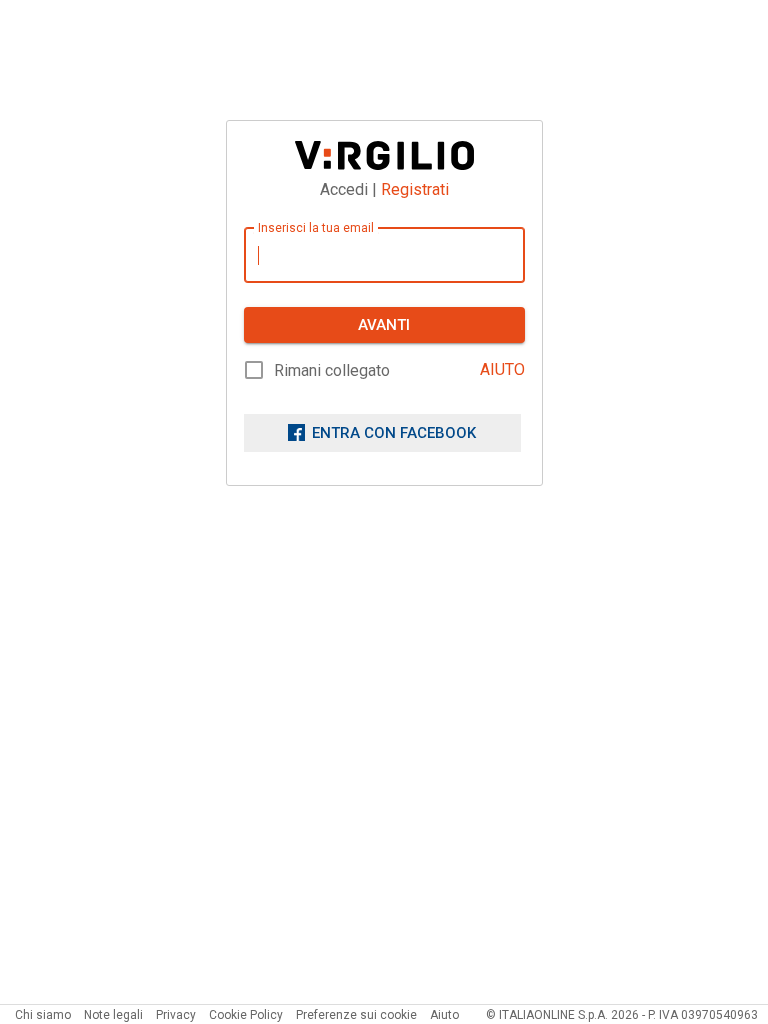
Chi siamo (43, 1015)
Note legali (113, 1015)
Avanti (384, 325)
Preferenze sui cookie (356, 1015)
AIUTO (502, 369)
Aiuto (444, 1015)
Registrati (415, 189)
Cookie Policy (246, 1015)
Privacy (176, 1015)
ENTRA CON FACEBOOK (394, 433)
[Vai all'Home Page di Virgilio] (384, 155)
